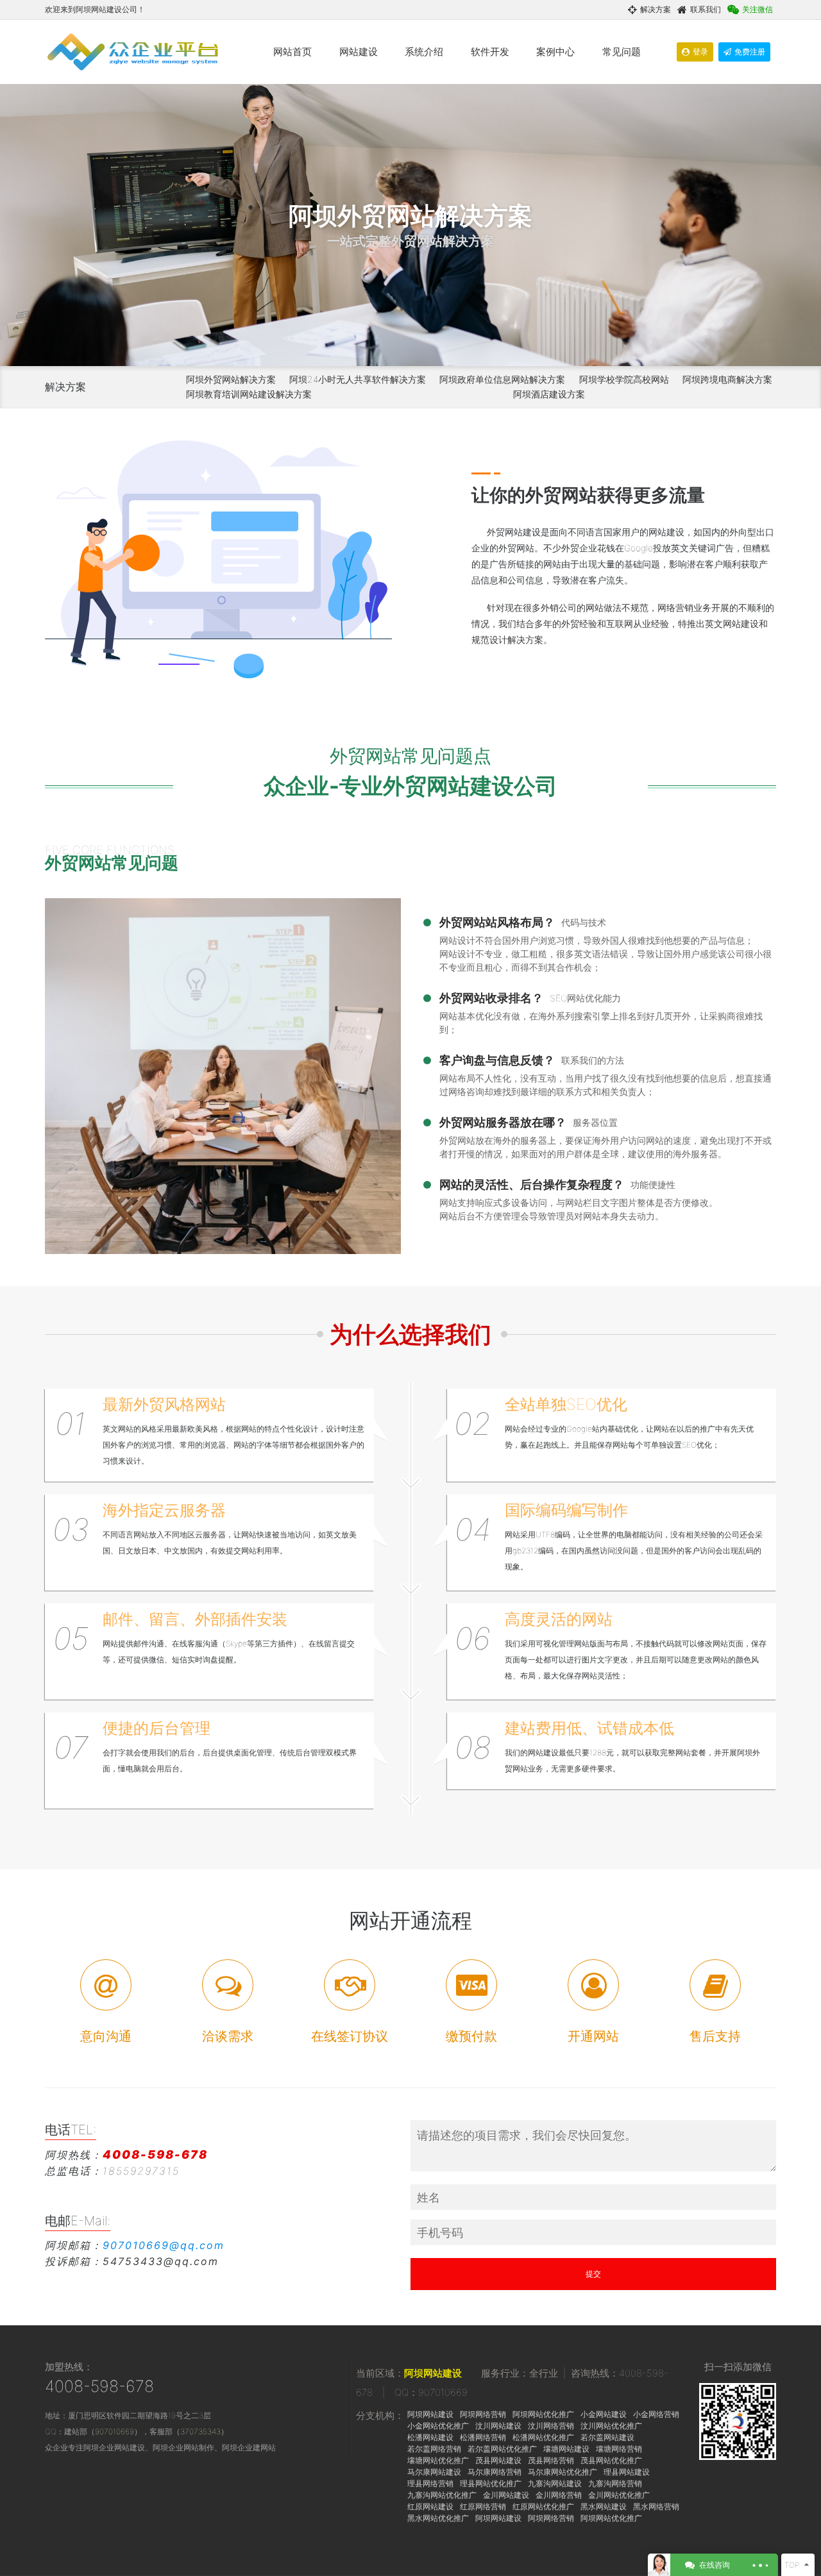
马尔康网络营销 (495, 2472)
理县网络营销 (430, 2483)
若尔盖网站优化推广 (502, 2449)
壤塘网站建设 (566, 2449)
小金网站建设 (604, 2414)
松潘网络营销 (483, 2437)
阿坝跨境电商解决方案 (727, 379)
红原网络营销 (483, 2506)
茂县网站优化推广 (611, 2460)
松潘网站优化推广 (543, 2437)
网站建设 (359, 52)
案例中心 (555, 52)
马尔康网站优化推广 (563, 2472)
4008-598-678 (99, 2386)
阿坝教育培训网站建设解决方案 (249, 394)
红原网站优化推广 (543, 2506)
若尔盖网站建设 (607, 2437)
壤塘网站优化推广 (438, 2460)
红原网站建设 (430, 2506)
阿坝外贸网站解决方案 (231, 379)
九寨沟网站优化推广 (442, 2495)
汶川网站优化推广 (611, 2426)
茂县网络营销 (551, 2460)
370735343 (200, 2431)
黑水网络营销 (656, 2506)
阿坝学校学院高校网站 (624, 379)
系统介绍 (424, 52)
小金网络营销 (656, 2414)
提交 (593, 2274)
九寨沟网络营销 (615, 2483)
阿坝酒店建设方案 (549, 394)
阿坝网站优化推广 (543, 2414)
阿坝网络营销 (483, 2414)
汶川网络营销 (551, 2426)
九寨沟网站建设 (555, 2483)
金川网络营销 (559, 2495)
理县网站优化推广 (491, 2483)
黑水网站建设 (604, 2506)
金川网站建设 (506, 2495)
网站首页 (292, 52)
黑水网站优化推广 (438, 2518)
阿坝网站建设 (433, 2373)
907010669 (114, 2431)
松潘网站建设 (430, 2437)
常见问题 (622, 52)
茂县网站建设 (498, 2460)
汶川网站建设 (498, 2426)
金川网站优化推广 (619, 2495)
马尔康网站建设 (434, 2472)
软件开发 (490, 52)
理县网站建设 (627, 2472)
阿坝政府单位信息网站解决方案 (502, 379)
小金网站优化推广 (438, 2426)
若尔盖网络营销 (434, 2449)
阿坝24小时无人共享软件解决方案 (358, 379)
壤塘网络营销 (619, 2449)
